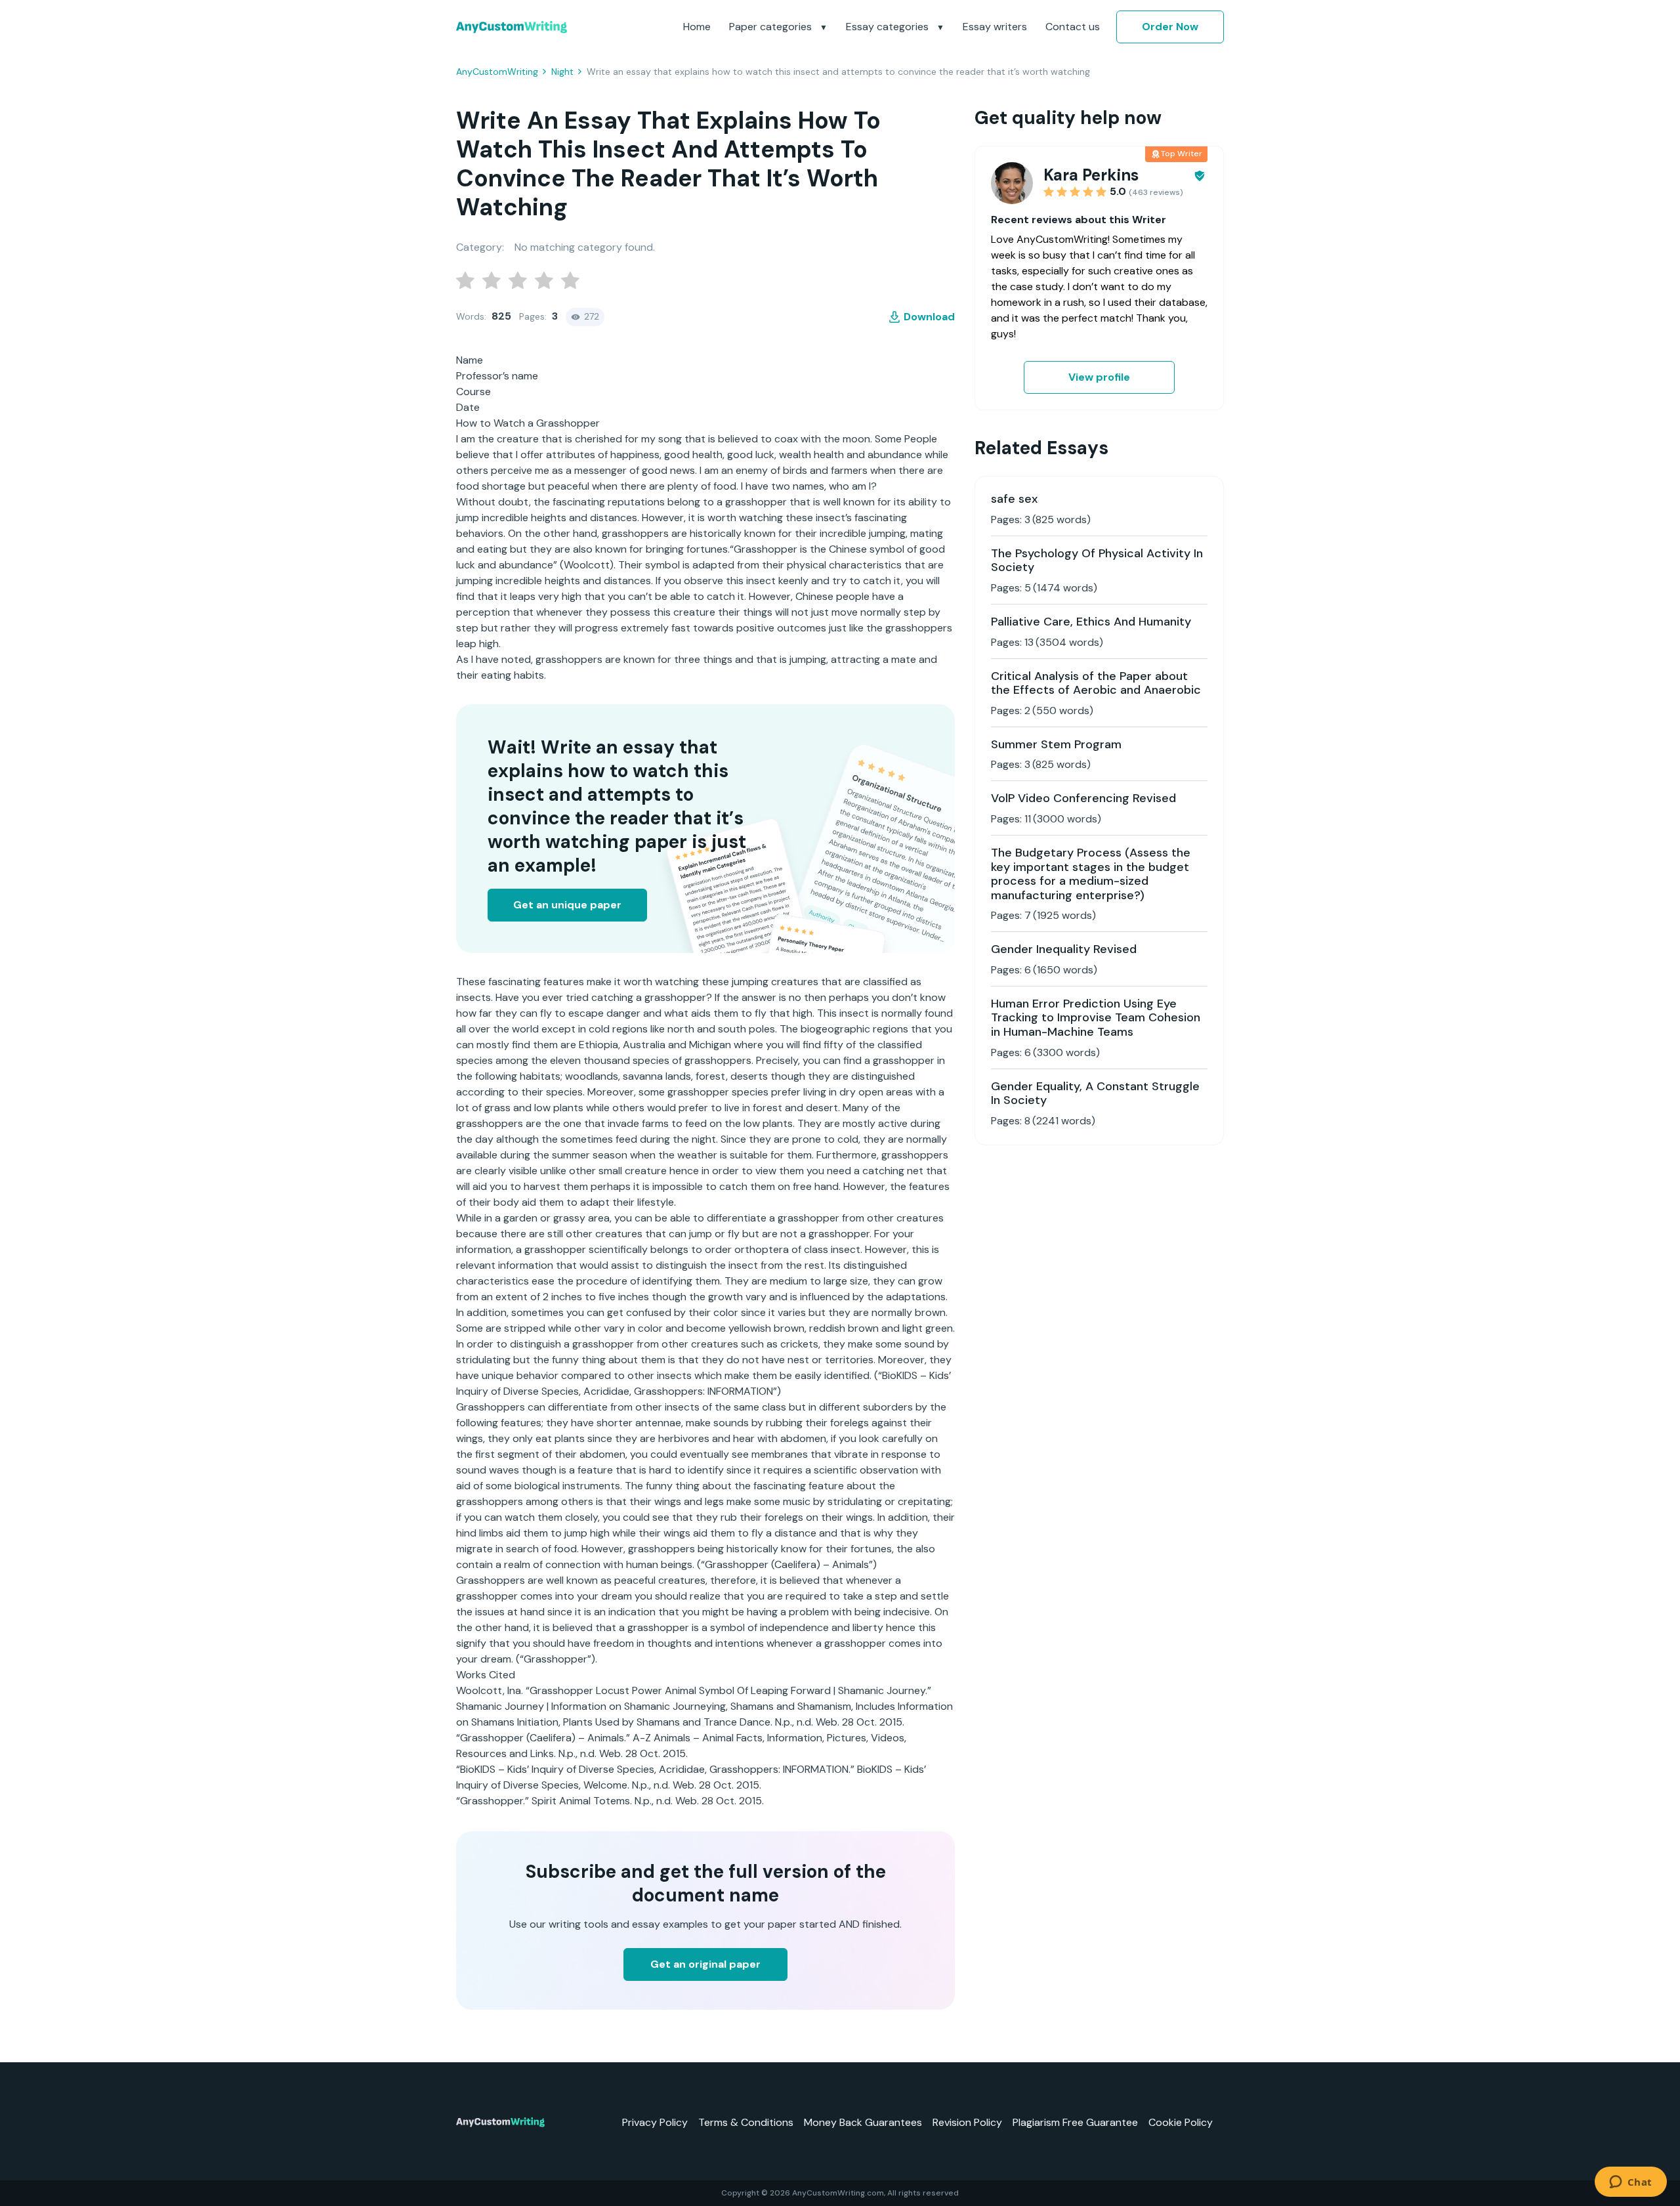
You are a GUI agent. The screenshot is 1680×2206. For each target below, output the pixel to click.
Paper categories (772, 27)
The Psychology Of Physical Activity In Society (1097, 561)
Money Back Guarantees (863, 2122)
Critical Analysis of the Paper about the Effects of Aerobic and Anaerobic (1096, 683)
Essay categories (889, 27)
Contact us (1073, 27)
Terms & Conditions (746, 2122)
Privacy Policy (655, 2122)
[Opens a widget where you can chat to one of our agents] (1630, 2183)
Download (929, 317)
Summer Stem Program (1056, 744)
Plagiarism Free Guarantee (1075, 2122)
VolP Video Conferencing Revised (1083, 798)
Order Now (1170, 27)
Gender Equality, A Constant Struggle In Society (1095, 1093)
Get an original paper (705, 1964)
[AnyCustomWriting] (512, 27)
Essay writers (995, 27)
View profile (1099, 377)
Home (697, 27)
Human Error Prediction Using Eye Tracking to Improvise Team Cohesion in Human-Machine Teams (1096, 1018)
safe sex (1014, 499)
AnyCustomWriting (497, 72)
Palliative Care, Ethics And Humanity (1091, 622)
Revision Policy (967, 2122)
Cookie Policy (1181, 2122)
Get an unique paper (567, 905)
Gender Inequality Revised (1064, 949)
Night (562, 72)
